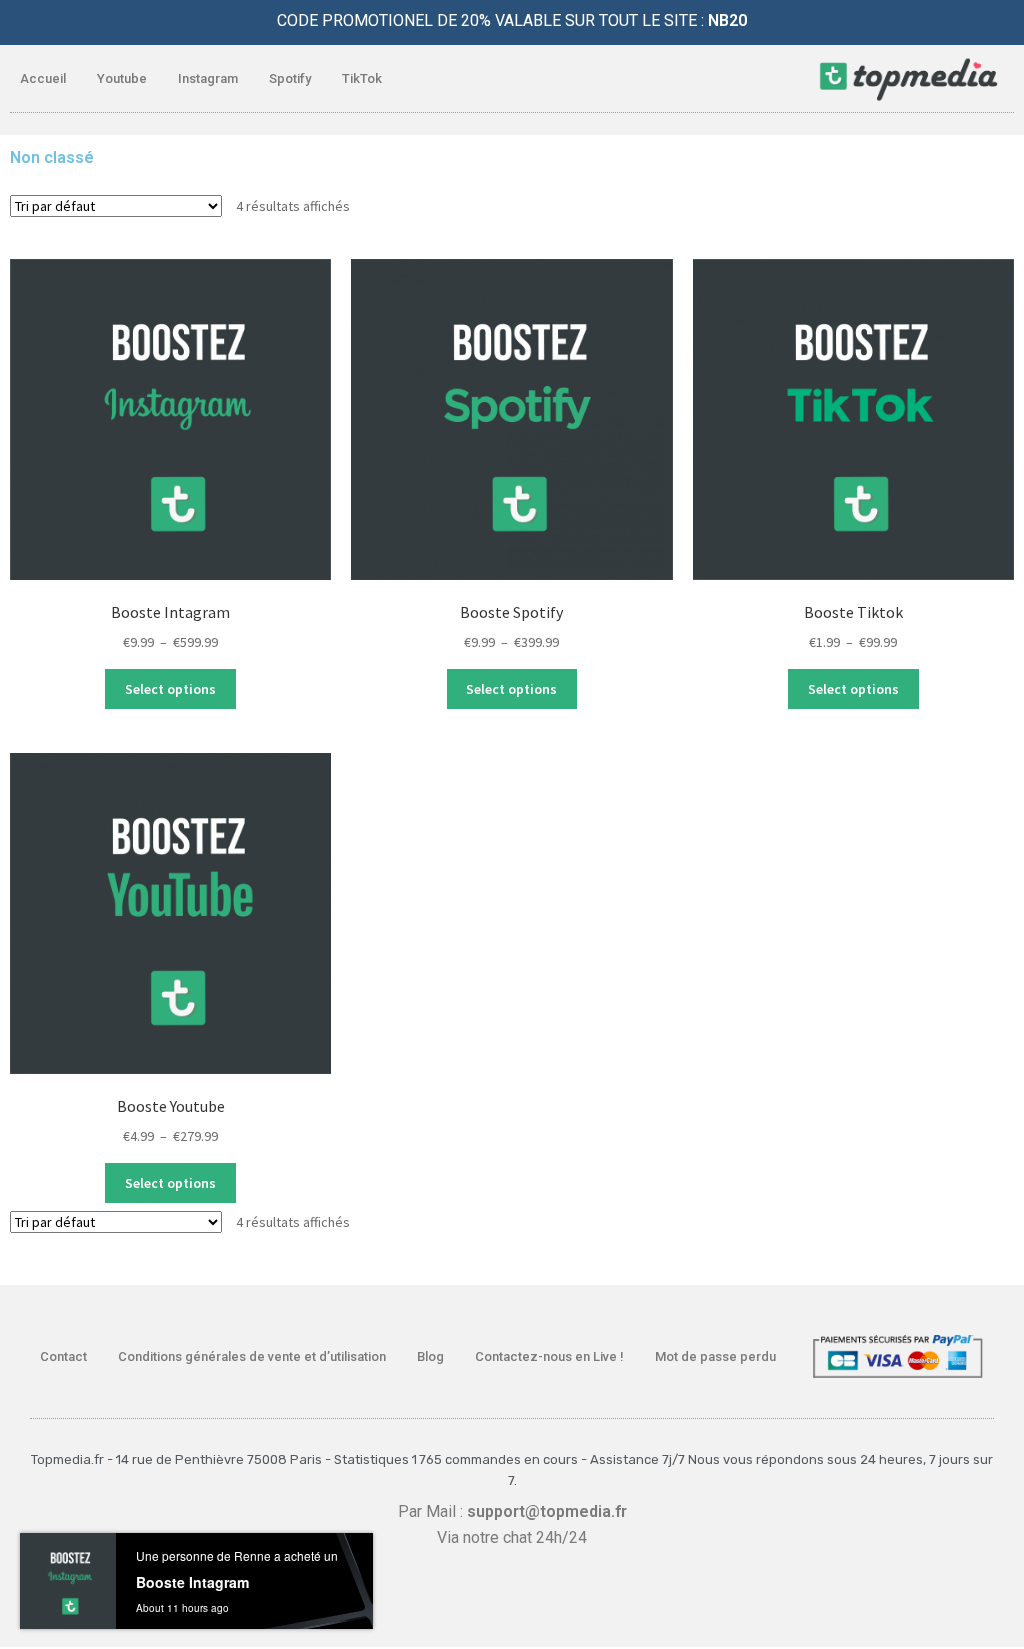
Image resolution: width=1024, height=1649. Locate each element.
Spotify (290, 78)
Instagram (208, 78)
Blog (430, 1356)
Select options (170, 689)
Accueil (43, 78)
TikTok (362, 78)
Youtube (122, 78)
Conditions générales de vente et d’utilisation (252, 1356)
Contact (63, 1356)
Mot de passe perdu (715, 1356)
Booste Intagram (192, 1582)
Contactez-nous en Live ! (549, 1356)
